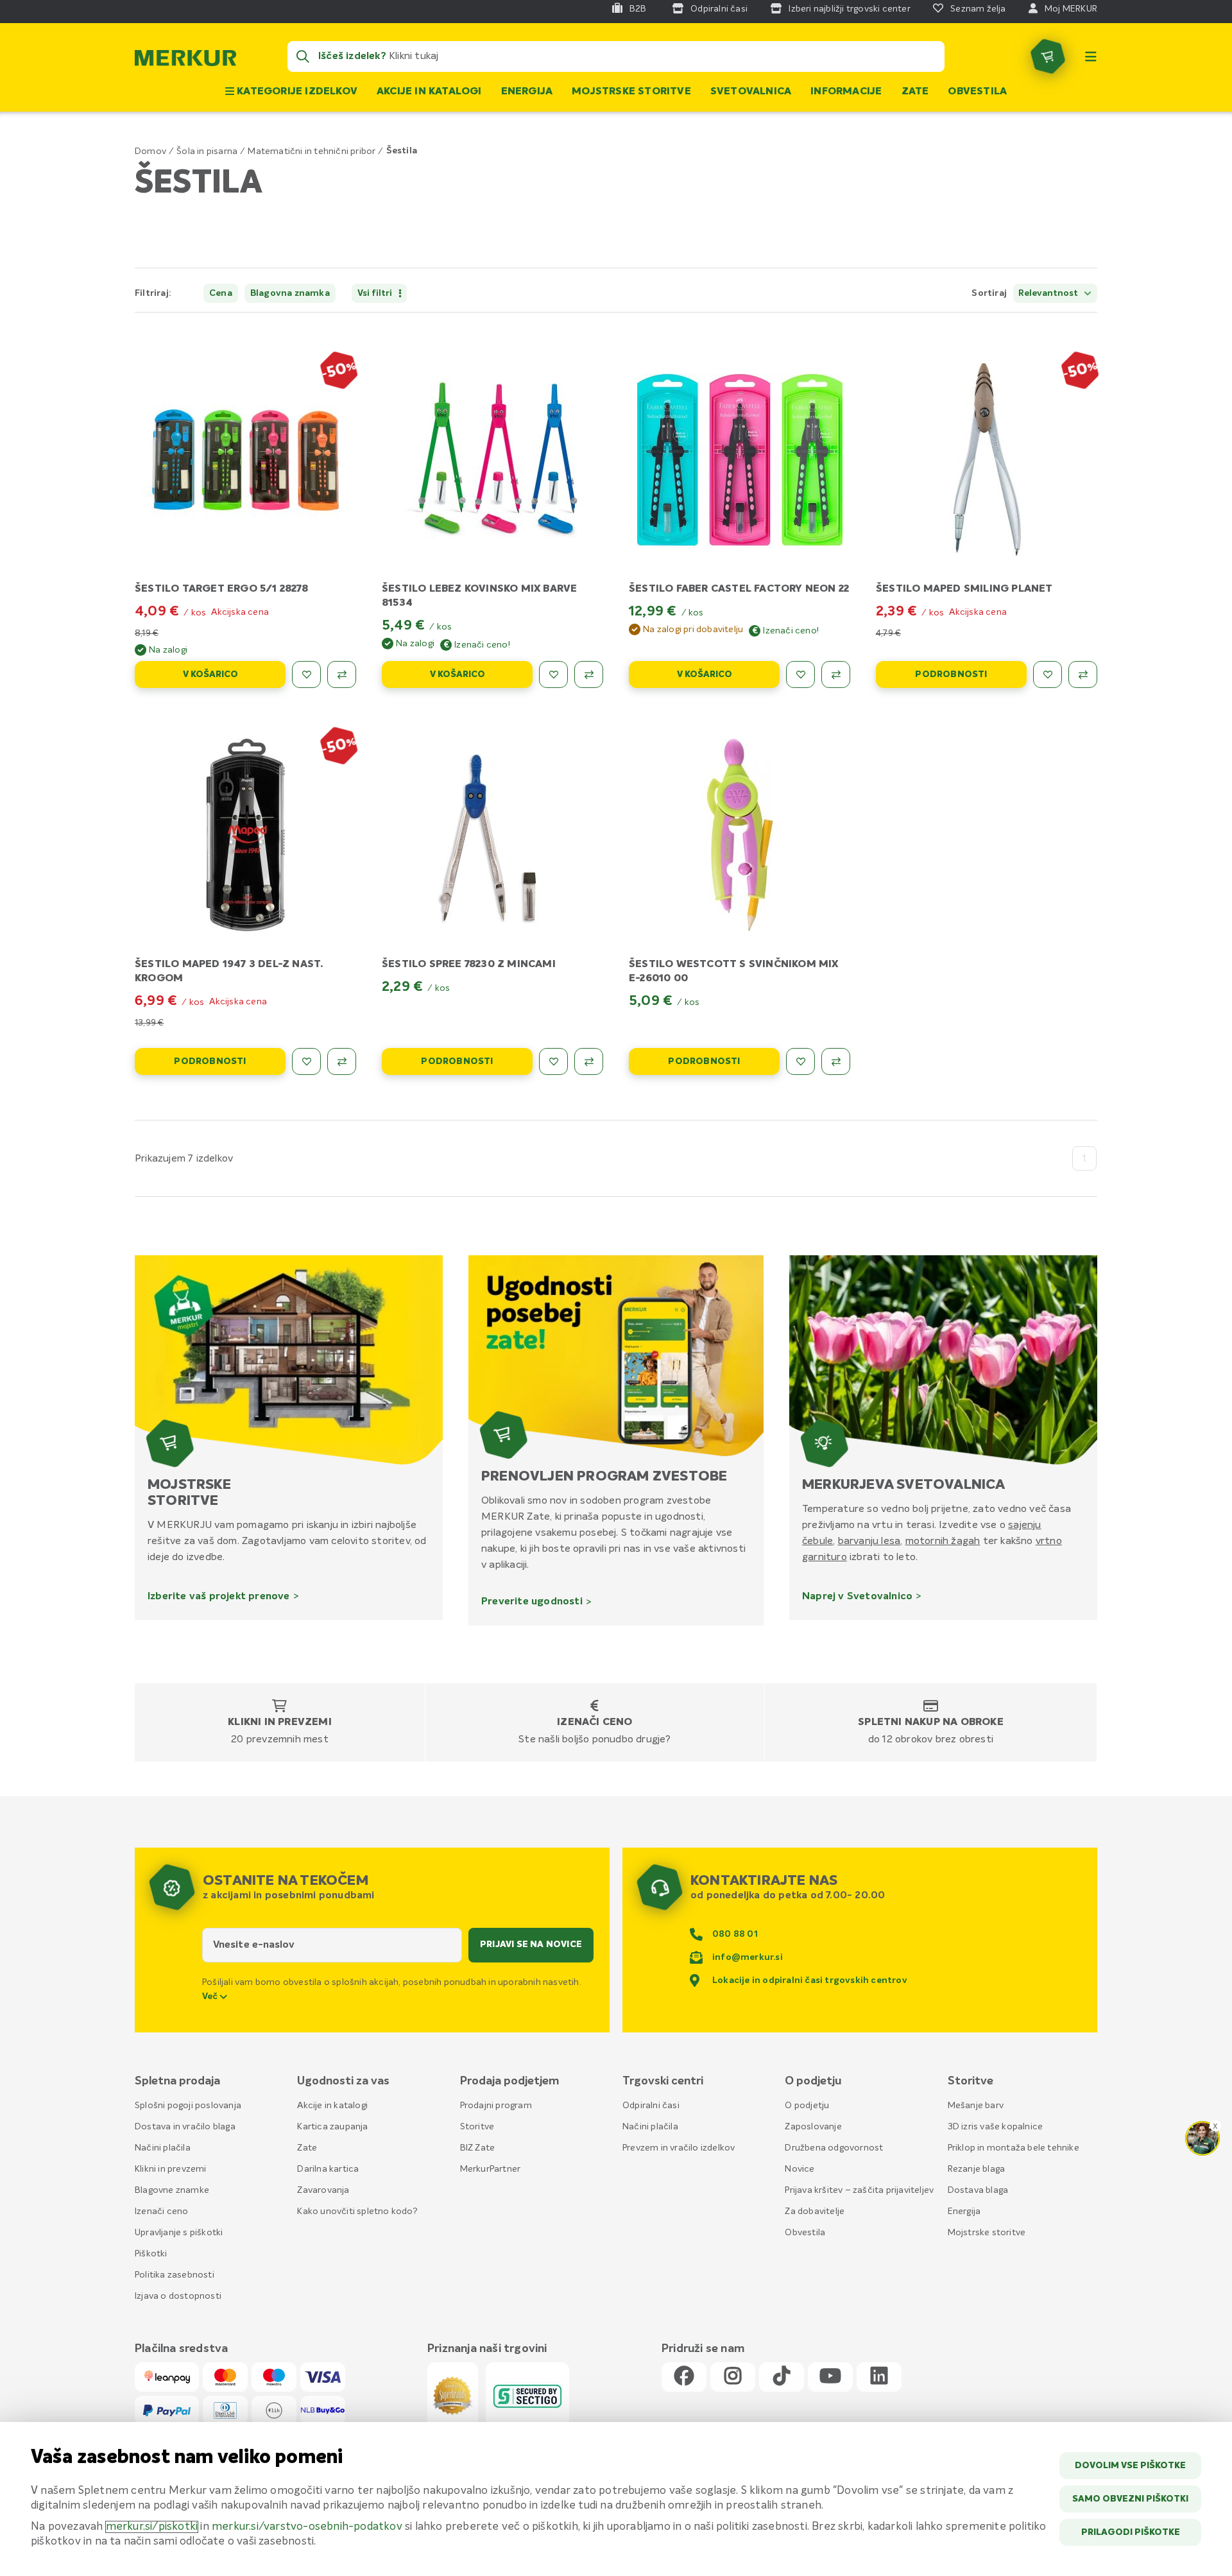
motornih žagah (943, 1541)
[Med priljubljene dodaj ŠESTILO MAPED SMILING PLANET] (1048, 674)
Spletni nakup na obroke (931, 1722)
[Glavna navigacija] (1091, 56)
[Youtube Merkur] (830, 2377)
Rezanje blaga (977, 2169)
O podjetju (807, 2106)
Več (211, 1996)
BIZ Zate (478, 2148)
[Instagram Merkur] (733, 2377)
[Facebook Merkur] (684, 2377)
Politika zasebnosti (175, 2275)
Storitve (477, 2127)
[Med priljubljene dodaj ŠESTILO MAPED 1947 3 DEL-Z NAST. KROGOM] (306, 1061)
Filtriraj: (153, 293)
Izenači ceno (595, 1722)
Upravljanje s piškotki (179, 2233)
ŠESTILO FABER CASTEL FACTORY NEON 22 (739, 589)
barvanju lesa (869, 1541)
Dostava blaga (978, 2190)
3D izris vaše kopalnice (996, 2127)
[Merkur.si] (185, 61)
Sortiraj (989, 293)
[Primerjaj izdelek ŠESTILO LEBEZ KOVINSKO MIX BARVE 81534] (589, 674)
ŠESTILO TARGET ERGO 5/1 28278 (221, 589)
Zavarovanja (323, 2190)
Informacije (846, 92)
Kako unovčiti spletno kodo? (357, 2211)
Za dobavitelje (815, 2211)
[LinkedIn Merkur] (879, 2377)
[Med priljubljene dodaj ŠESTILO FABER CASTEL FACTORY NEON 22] (800, 674)
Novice (800, 2169)
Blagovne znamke (172, 2190)
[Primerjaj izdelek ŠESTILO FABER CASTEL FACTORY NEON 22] (836, 674)
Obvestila (977, 92)
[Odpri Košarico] (1048, 56)
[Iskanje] (303, 56)
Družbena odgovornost (834, 2148)
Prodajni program (496, 2106)
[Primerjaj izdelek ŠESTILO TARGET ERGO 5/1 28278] (342, 674)
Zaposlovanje (813, 2127)
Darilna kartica (328, 2169)
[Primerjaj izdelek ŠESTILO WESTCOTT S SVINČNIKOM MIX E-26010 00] (836, 1061)
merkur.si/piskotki (152, 2527)
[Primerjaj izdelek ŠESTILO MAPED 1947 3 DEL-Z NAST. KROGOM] (342, 1061)
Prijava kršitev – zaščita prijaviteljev (859, 2190)
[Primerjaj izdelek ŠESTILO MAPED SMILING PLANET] (1083, 674)
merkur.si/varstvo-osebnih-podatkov (307, 2527)
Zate (915, 92)
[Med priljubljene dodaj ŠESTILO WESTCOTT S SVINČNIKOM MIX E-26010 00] (800, 1061)
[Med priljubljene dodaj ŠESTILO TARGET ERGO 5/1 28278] (306, 674)
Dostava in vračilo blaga (185, 2127)
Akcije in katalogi (429, 92)
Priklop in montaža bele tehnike (1014, 2148)
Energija (527, 92)
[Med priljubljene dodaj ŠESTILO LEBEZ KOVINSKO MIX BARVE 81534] (553, 674)
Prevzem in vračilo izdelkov (679, 2148)
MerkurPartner (491, 2169)
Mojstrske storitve (631, 92)
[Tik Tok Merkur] (782, 2377)
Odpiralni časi (651, 2106)
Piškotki (151, 2254)
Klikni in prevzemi (280, 1722)
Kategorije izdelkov (296, 92)
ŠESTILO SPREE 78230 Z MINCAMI (469, 965)
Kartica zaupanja (332, 2127)
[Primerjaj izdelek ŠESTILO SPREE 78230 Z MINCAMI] (589, 1061)
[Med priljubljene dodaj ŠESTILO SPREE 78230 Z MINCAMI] (553, 1061)
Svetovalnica (751, 92)
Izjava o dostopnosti (178, 2296)
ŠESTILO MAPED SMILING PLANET (964, 589)
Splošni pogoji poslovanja (188, 2106)
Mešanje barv (976, 2106)
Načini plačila (163, 2148)
